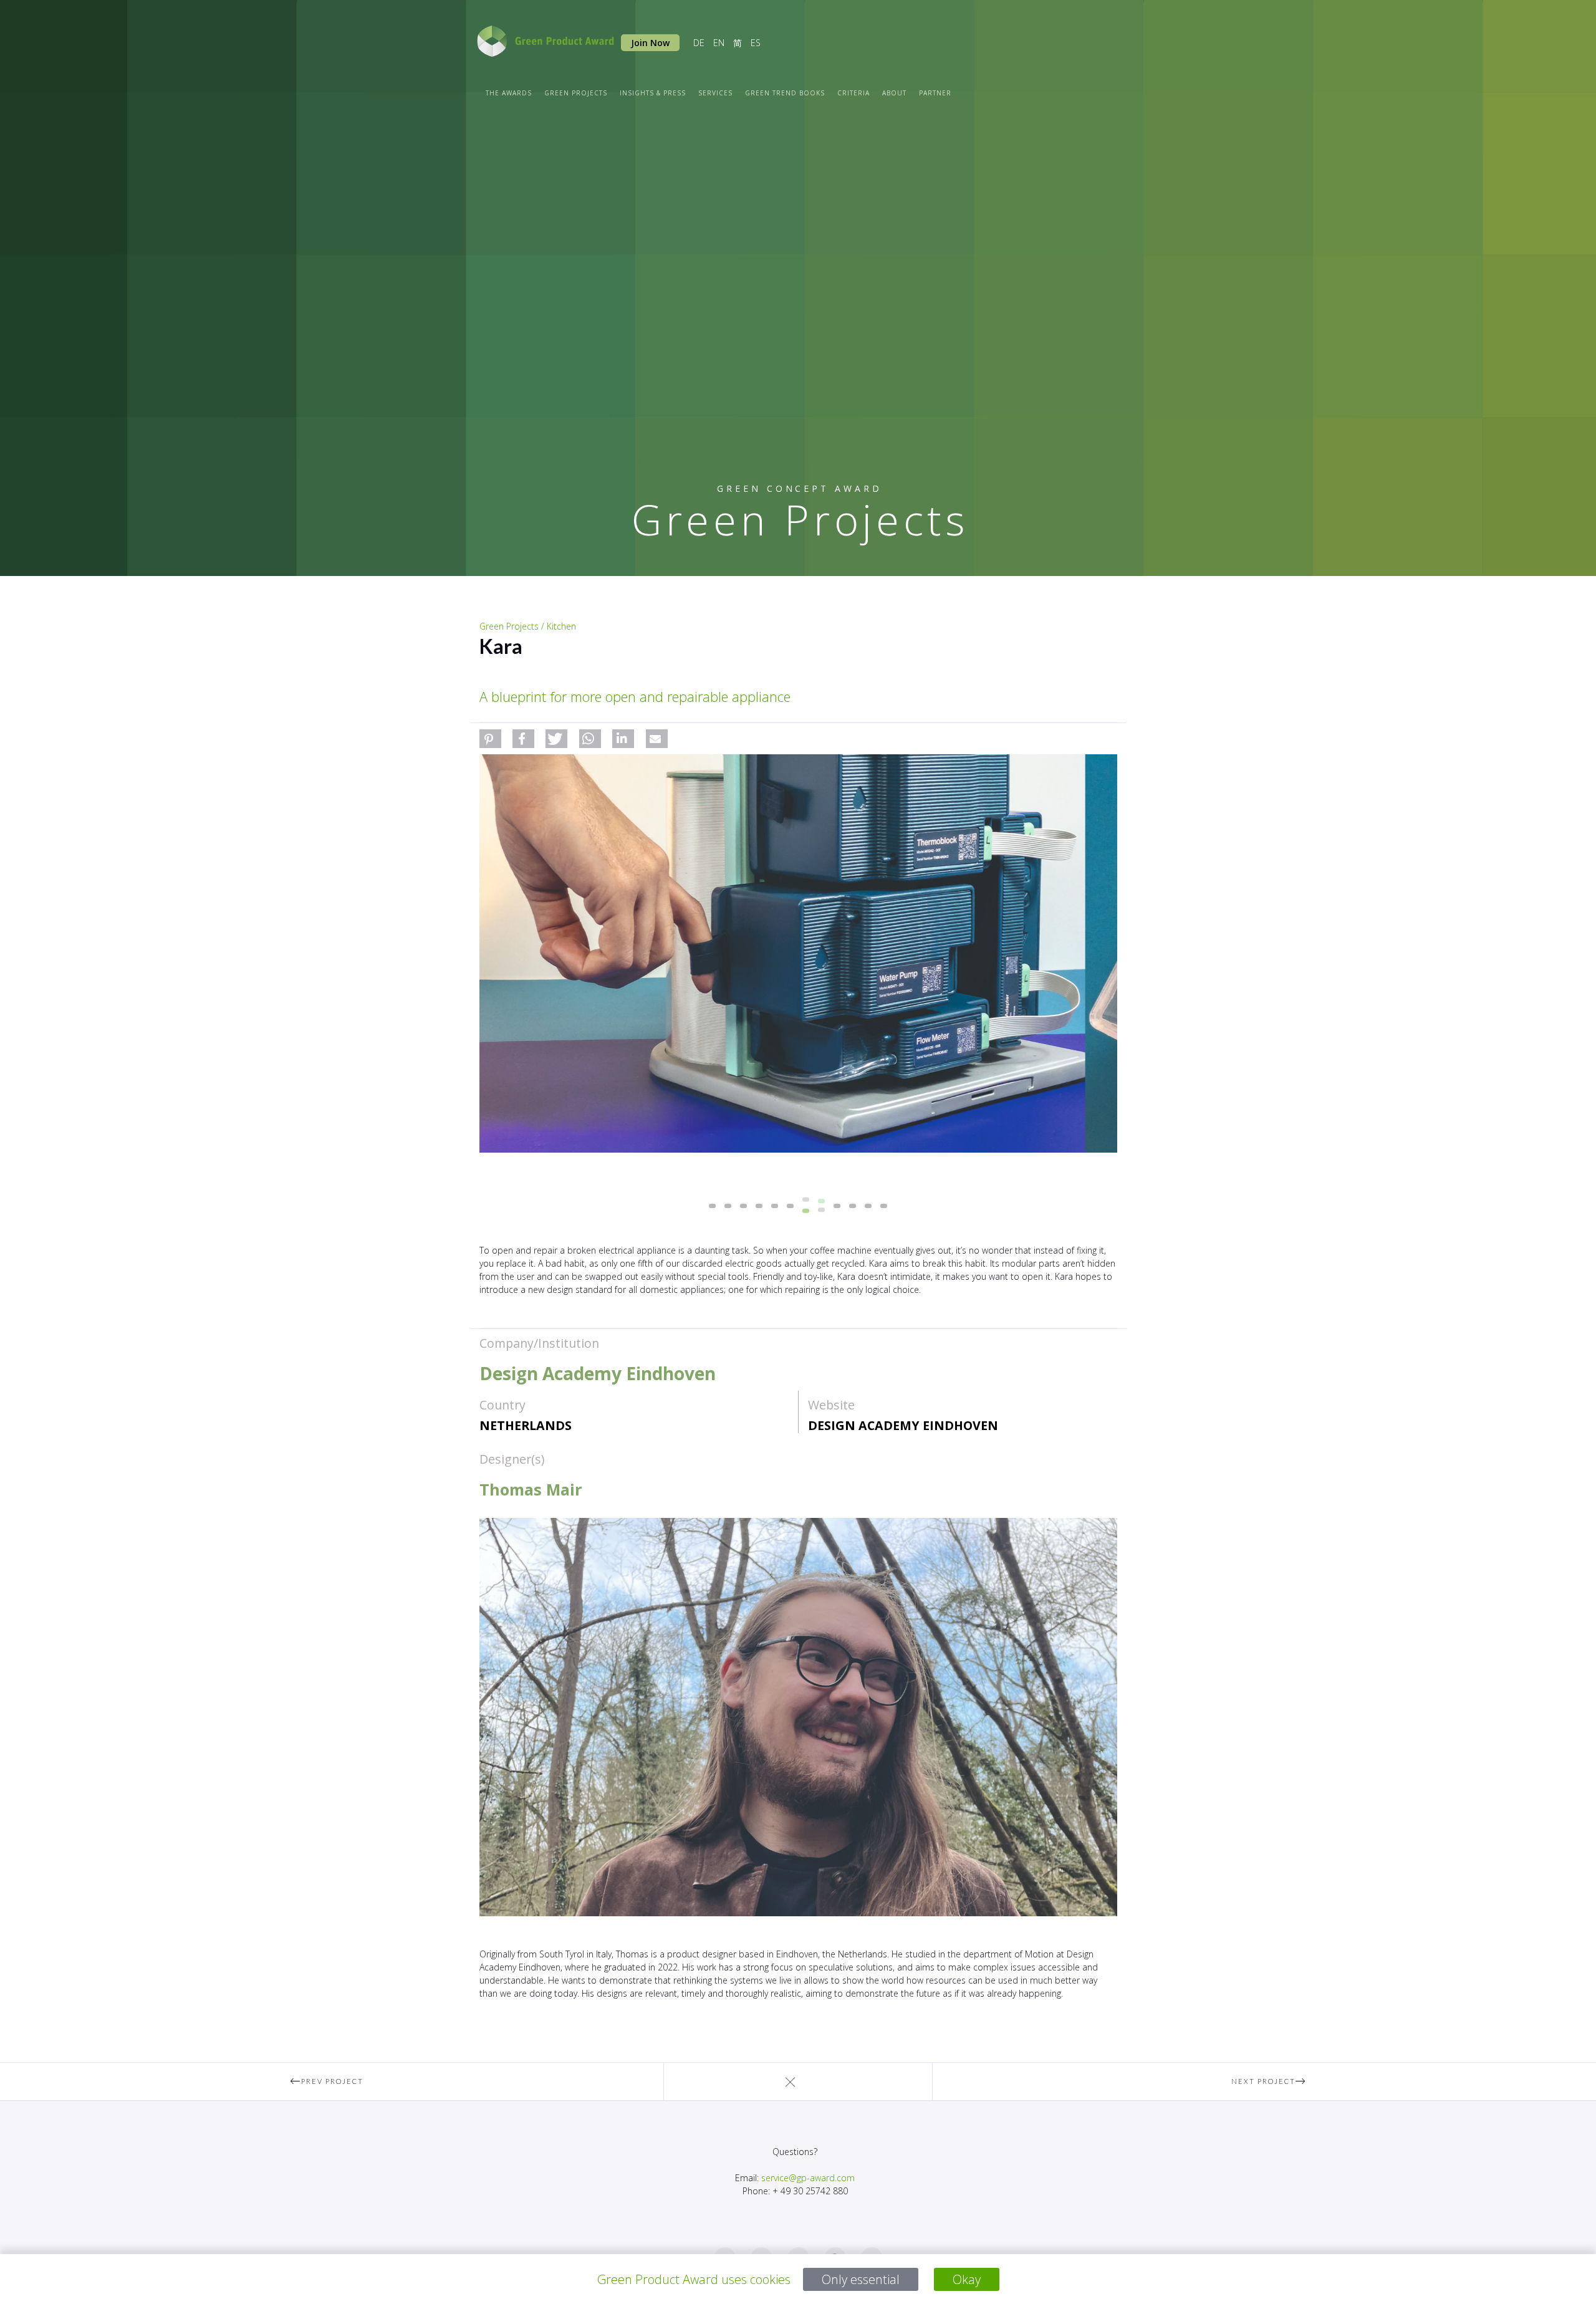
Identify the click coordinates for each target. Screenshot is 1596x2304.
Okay (967, 2279)
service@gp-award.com (808, 2178)
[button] (490, 739)
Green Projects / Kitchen (528, 626)
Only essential (861, 2279)
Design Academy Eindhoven (903, 1425)
